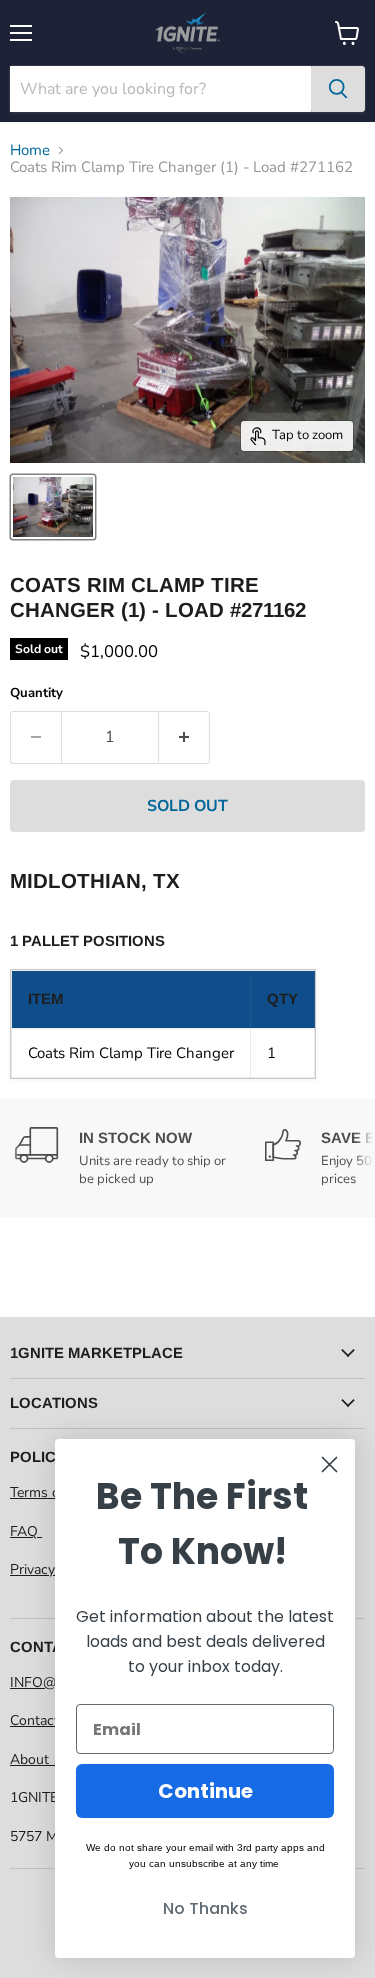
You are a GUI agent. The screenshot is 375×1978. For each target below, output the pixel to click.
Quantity (36, 693)
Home (30, 150)
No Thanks (205, 1908)
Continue (205, 1791)
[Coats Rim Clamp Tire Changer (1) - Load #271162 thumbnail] (53, 507)
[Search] (338, 89)
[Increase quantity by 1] (184, 737)
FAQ (26, 1531)
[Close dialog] (329, 1464)
